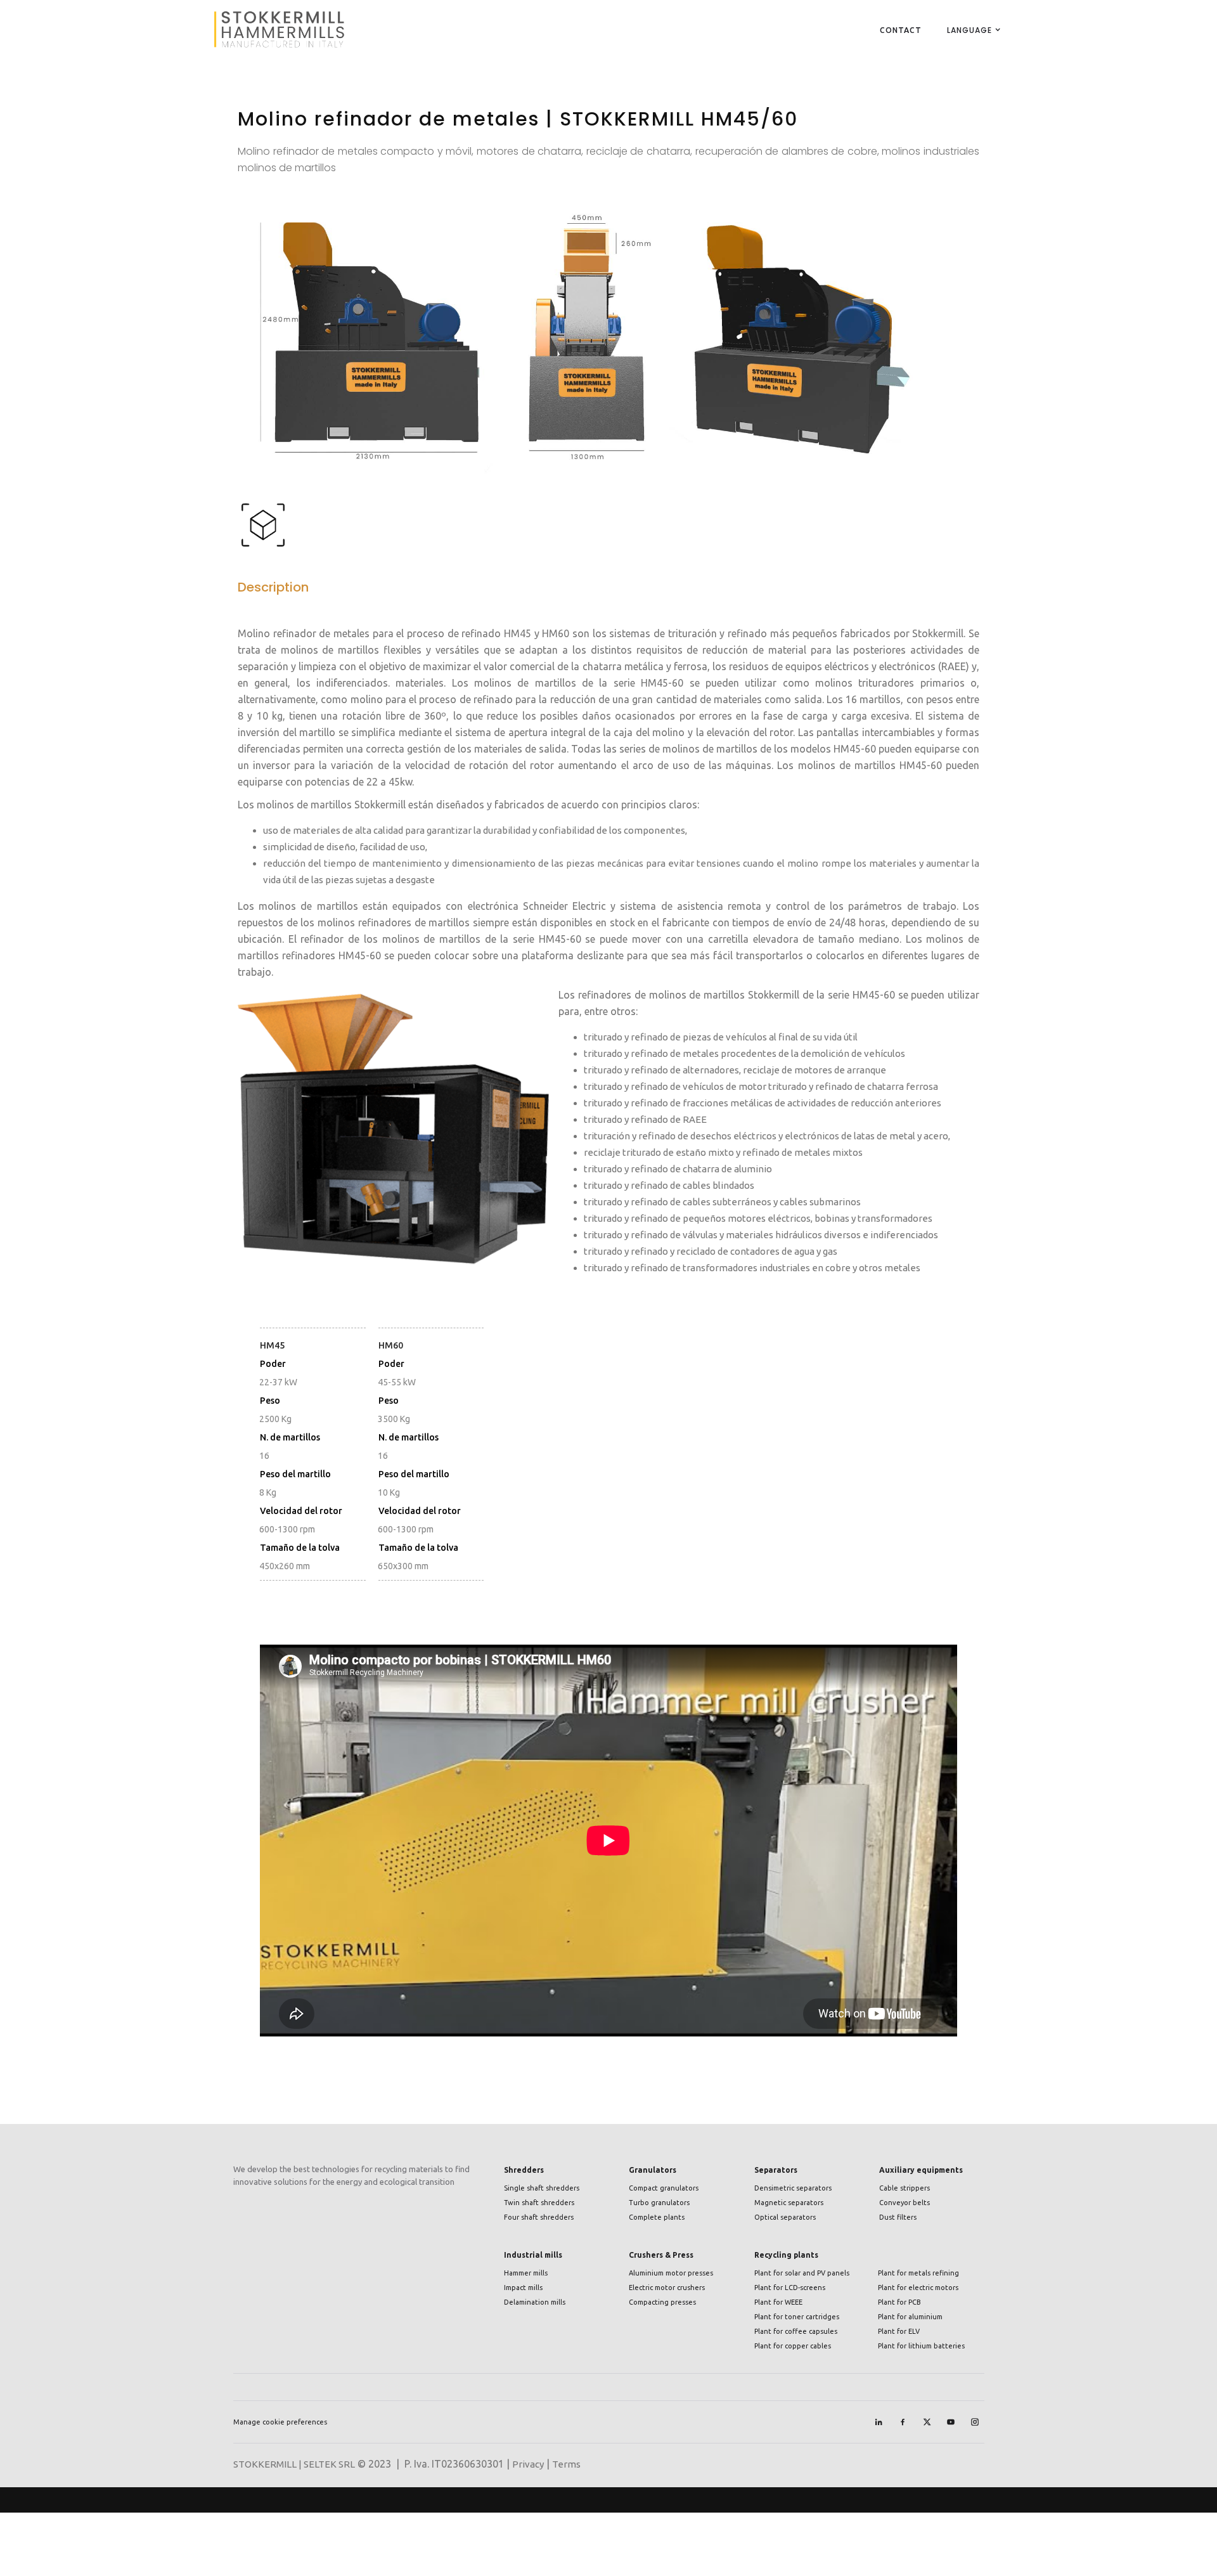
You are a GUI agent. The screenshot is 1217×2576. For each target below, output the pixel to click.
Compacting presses (662, 2302)
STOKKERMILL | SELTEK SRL (294, 2464)
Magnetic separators (789, 2203)
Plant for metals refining (918, 2273)
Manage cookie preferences (280, 2422)
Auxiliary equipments (921, 2170)
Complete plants (657, 2217)
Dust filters (898, 2217)
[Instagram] (975, 2422)
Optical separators (785, 2217)
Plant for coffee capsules (796, 2331)
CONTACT (901, 30)
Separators (776, 2170)
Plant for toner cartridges (797, 2317)
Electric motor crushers (667, 2288)
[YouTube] (951, 2422)
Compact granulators (664, 2188)
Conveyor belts (905, 2203)
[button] (969, 30)
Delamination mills (535, 2302)
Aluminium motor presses (671, 2273)
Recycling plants (786, 2255)
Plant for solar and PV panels (802, 2273)
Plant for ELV (899, 2331)
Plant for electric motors (918, 2288)
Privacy (528, 2464)
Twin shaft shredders (539, 2203)
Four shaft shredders (539, 2217)
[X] (927, 2422)
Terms (566, 2464)
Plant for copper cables (793, 2346)
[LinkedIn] (879, 2422)
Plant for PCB (899, 2302)
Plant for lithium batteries (921, 2346)
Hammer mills (526, 2273)
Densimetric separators (793, 2188)
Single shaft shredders (542, 2188)
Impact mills (523, 2288)
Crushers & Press (661, 2255)
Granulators (653, 2170)
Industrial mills (533, 2255)
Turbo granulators (659, 2203)
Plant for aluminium (910, 2317)
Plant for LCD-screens (790, 2288)
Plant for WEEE (778, 2302)
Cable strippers (905, 2188)
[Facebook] (903, 2422)
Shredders (524, 2170)
